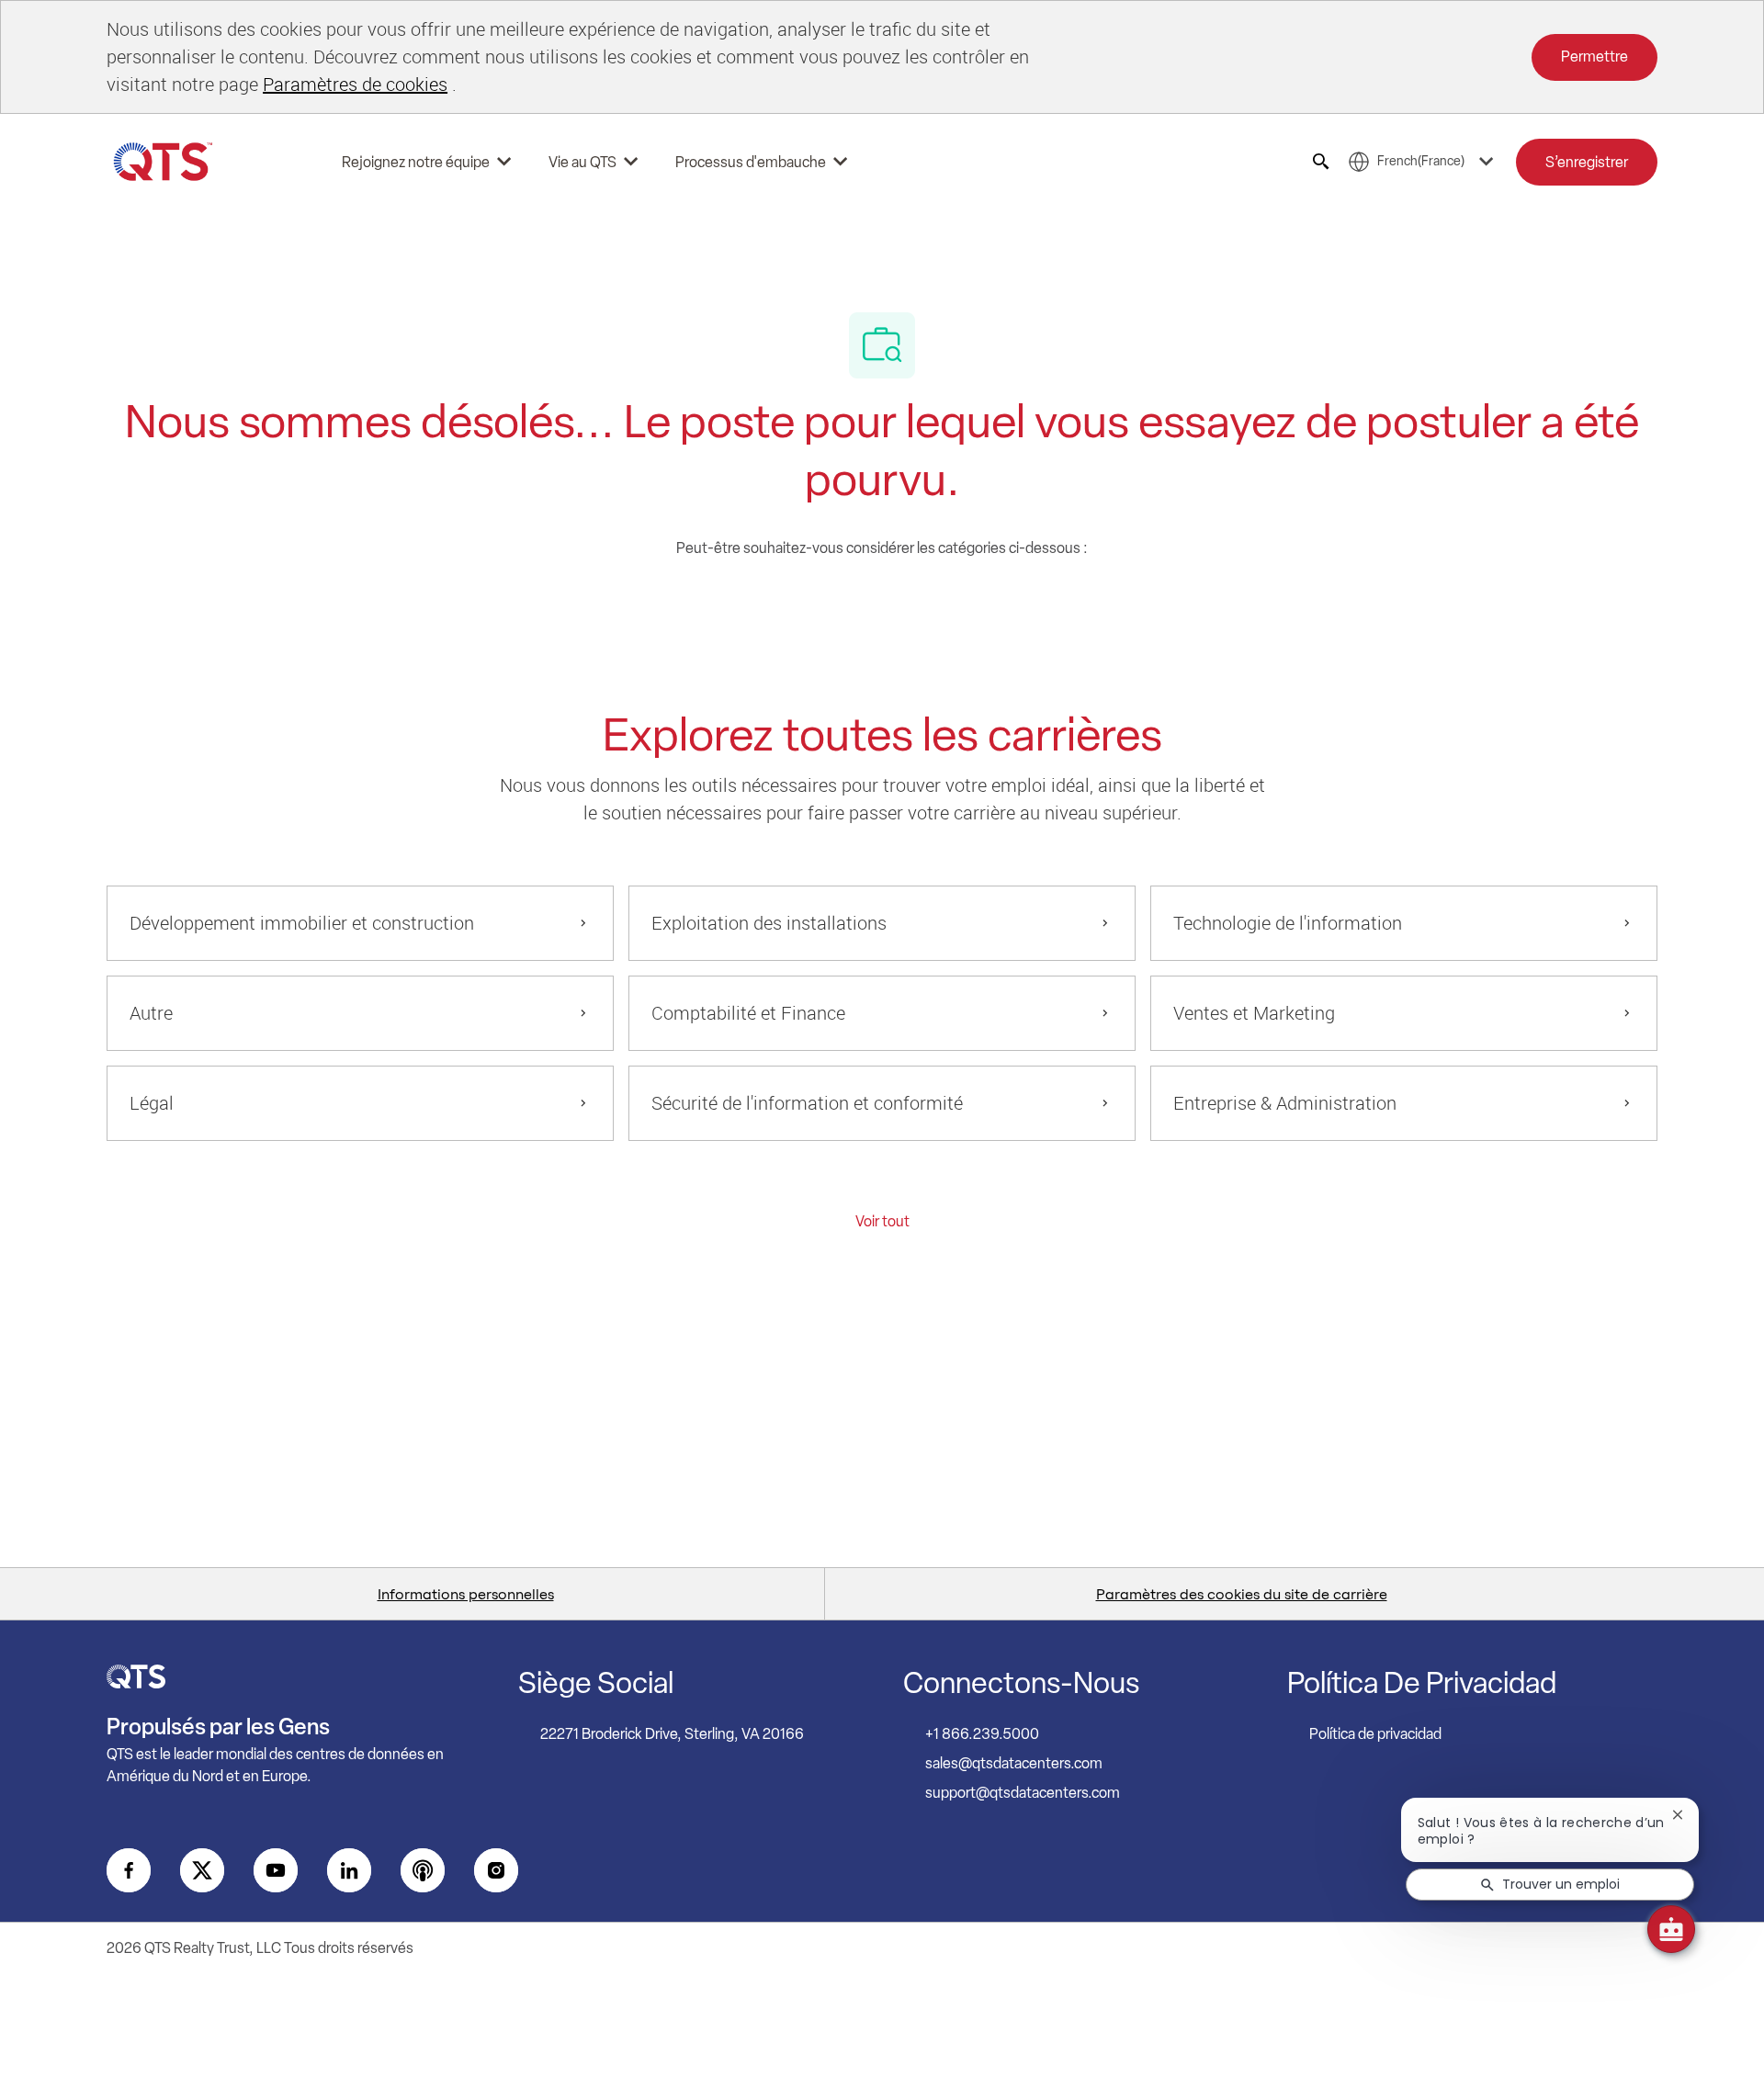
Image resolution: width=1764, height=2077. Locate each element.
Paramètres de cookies (355, 84)
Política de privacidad (1375, 1734)
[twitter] (202, 1870)
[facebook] (129, 1870)
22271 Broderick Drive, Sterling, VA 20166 (672, 1734)
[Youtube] (276, 1870)
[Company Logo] (164, 162)
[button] (1587, 162)
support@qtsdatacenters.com (1023, 1793)
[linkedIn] (349, 1870)
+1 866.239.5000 (982, 1734)
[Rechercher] (1321, 162)
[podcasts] (423, 1870)
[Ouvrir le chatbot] (1671, 1929)
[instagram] (496, 1870)
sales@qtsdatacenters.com (1014, 1763)
